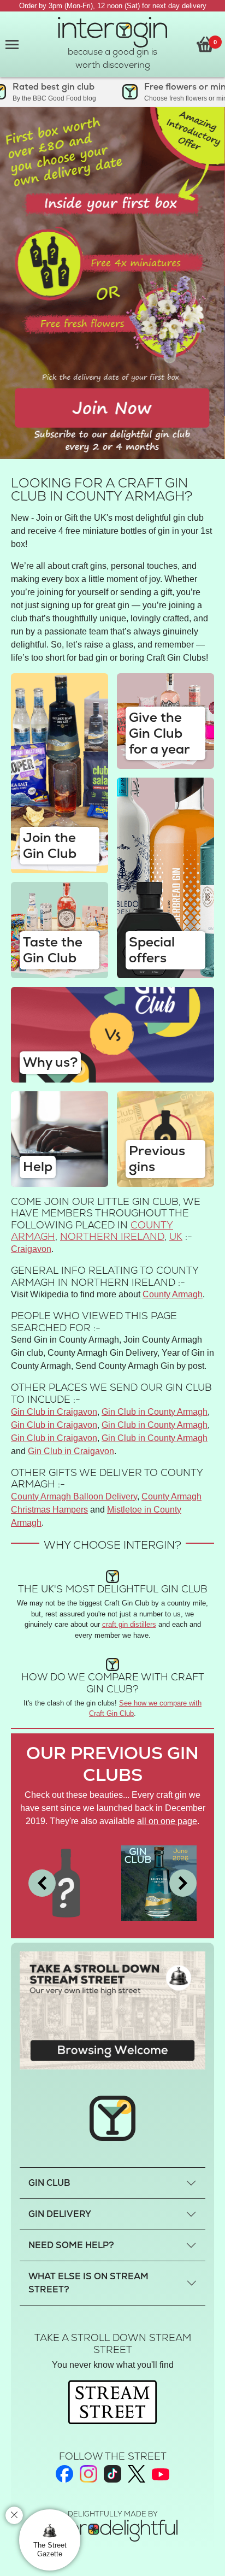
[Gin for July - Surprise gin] (66, 1882)
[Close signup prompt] (14, 2515)
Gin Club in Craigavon (54, 1412)
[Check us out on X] (137, 2474)
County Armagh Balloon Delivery (74, 1496)
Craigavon (31, 1249)
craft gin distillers (129, 1624)
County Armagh (173, 1294)
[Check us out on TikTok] (112, 2474)
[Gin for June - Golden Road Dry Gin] (159, 1882)
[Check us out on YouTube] (161, 2474)
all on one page (167, 1821)
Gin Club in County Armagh (155, 1412)
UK (176, 1236)
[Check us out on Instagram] (88, 2474)
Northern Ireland (112, 1236)
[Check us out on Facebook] (64, 2474)
